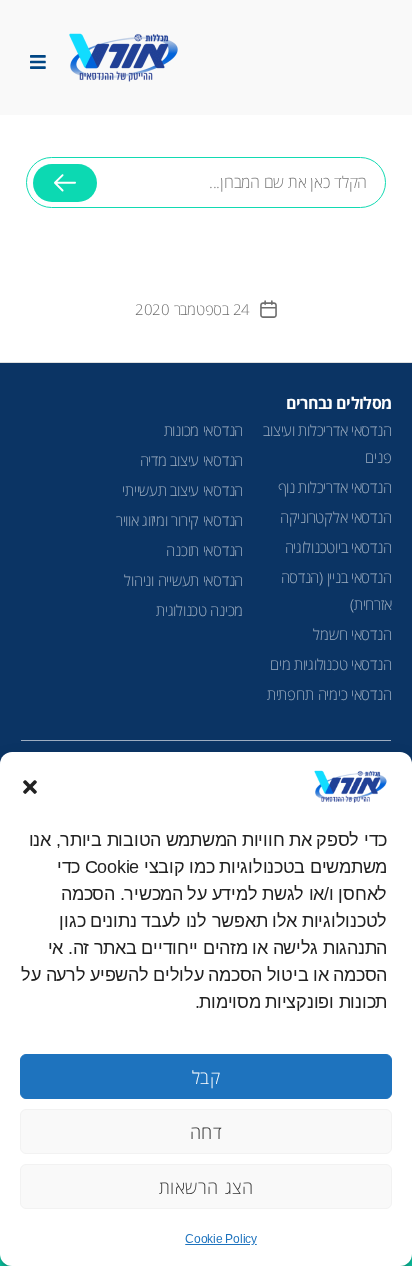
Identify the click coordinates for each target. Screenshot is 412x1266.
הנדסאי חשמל (352, 634)
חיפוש (65, 190)
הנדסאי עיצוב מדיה (191, 460)
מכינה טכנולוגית (199, 610)
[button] (30, 787)
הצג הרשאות (206, 1187)
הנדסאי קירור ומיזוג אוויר (179, 520)
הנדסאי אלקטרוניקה (335, 517)
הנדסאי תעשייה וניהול (183, 580)
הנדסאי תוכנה (204, 550)
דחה (206, 1132)
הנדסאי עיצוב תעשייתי (182, 490)
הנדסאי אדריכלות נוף (335, 487)
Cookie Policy (221, 1239)
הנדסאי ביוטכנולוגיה (338, 547)
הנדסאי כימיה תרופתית (329, 694)
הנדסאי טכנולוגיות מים (330, 664)
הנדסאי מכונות (204, 430)
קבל (206, 1077)
